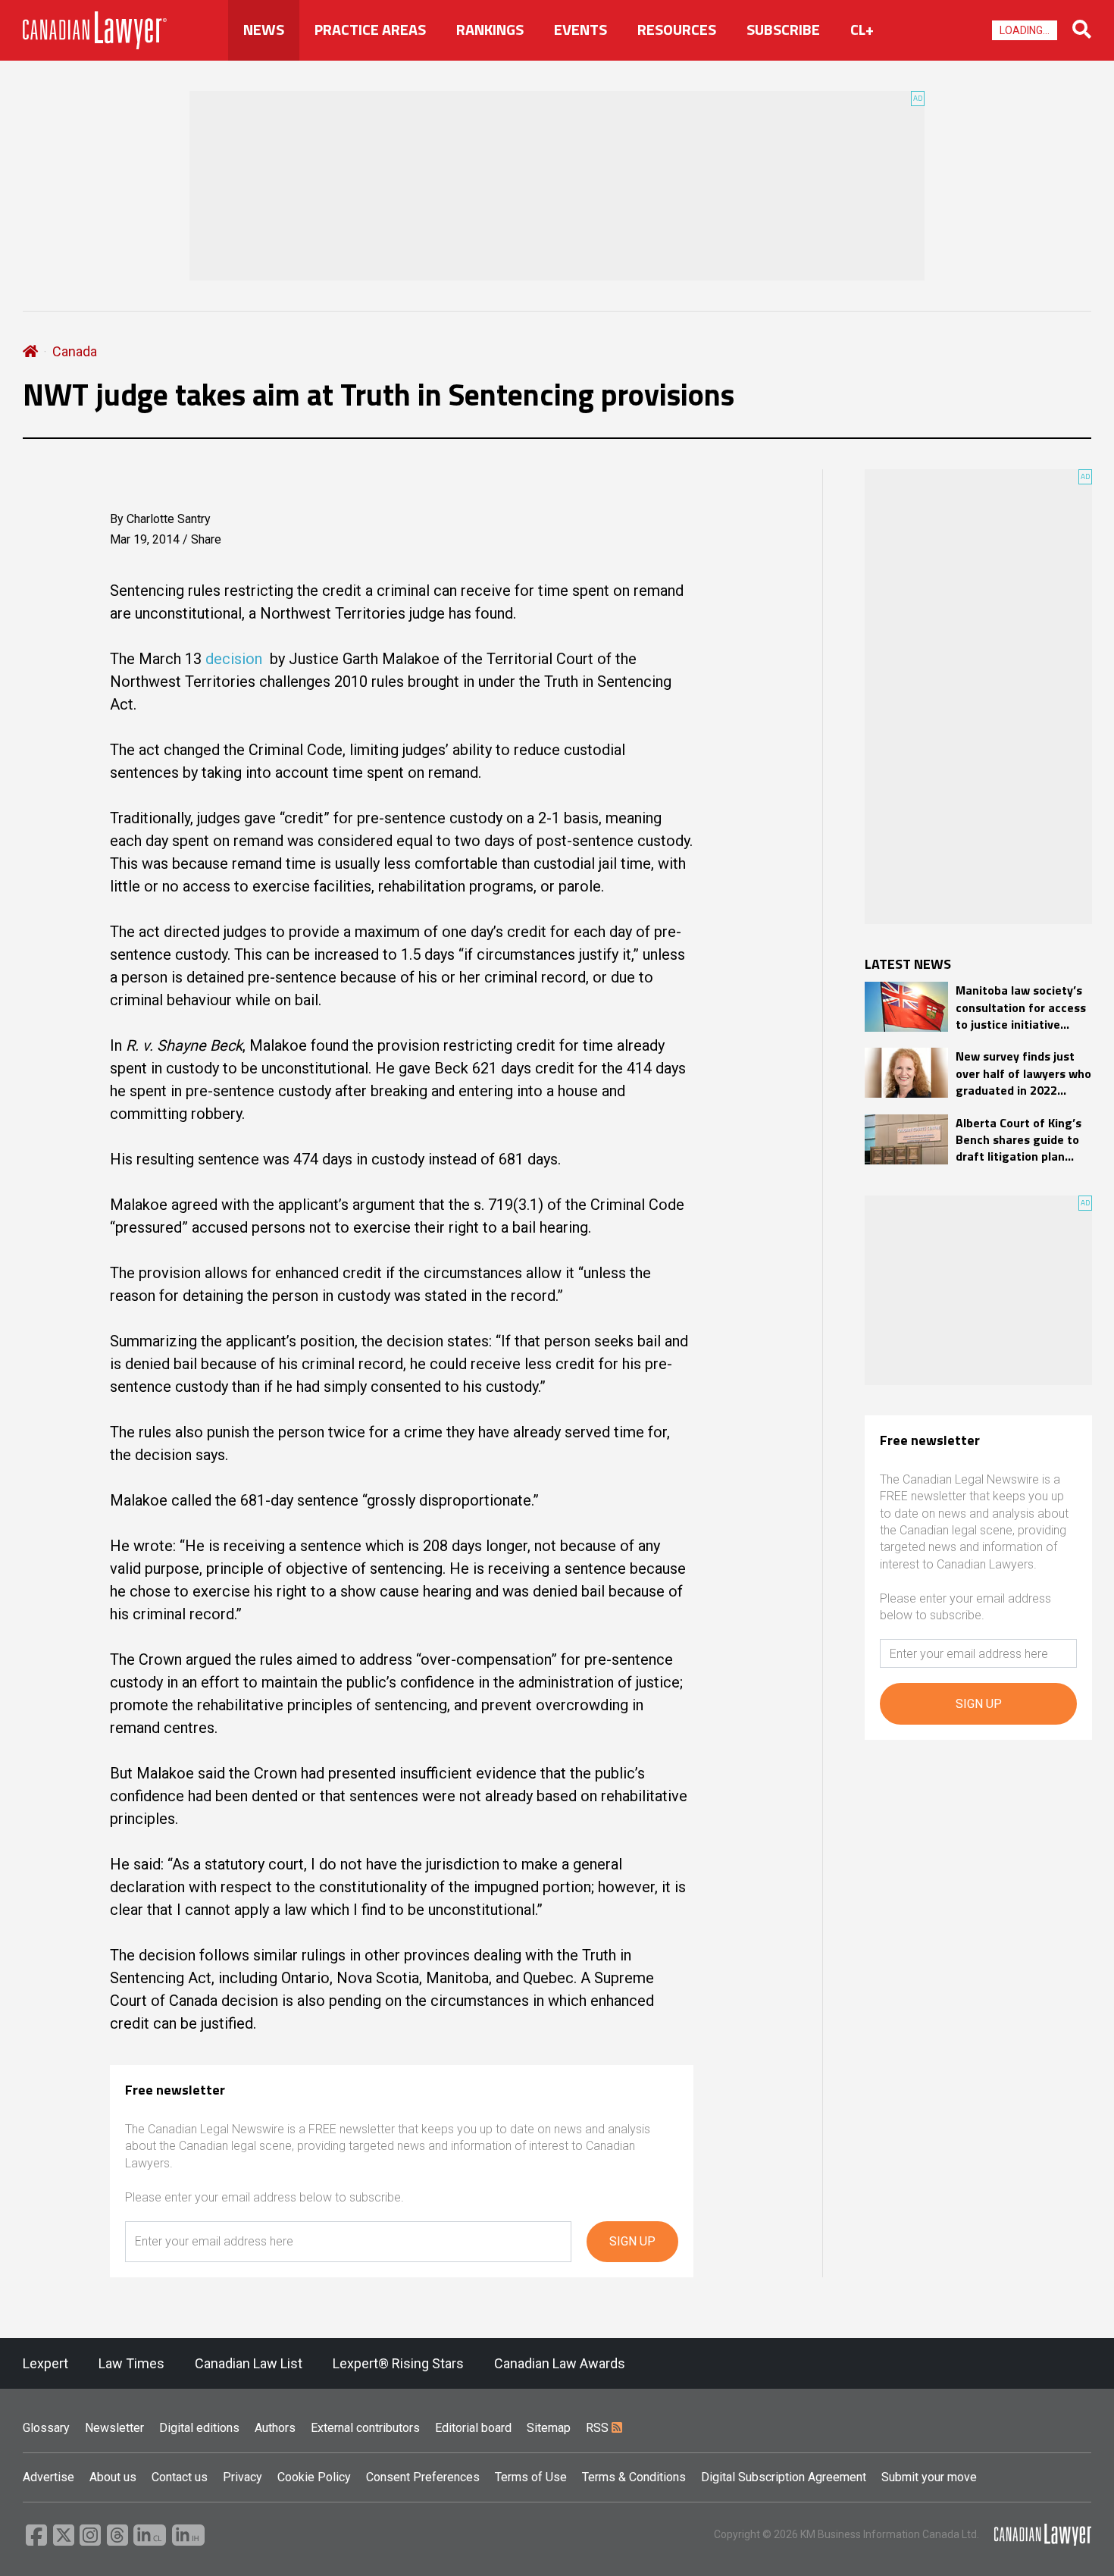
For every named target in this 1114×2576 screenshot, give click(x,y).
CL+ (862, 30)
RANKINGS (490, 30)
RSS (599, 2428)
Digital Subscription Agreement (784, 2477)
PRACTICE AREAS (370, 30)
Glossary (46, 2428)
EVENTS (580, 30)
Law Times (131, 2363)
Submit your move (929, 2477)
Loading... (1025, 30)
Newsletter (114, 2428)
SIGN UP (632, 2241)
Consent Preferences (423, 2477)
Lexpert (45, 2363)
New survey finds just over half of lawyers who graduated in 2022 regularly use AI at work (1023, 1073)
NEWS (264, 30)
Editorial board (473, 2428)
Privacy (243, 2477)
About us (113, 2477)
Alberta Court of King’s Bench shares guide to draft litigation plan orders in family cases (1019, 1140)
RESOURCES (677, 30)
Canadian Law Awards (560, 2363)
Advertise (49, 2477)
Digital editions (199, 2428)
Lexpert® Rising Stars (398, 2363)
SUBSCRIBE (783, 30)
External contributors (365, 2428)
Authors (275, 2428)
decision (234, 659)
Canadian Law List (249, 2363)
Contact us (180, 2477)
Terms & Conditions (634, 2477)
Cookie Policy (314, 2477)
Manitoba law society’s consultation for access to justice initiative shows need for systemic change (1021, 1007)
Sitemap (549, 2428)
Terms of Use (531, 2477)
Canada (75, 351)
